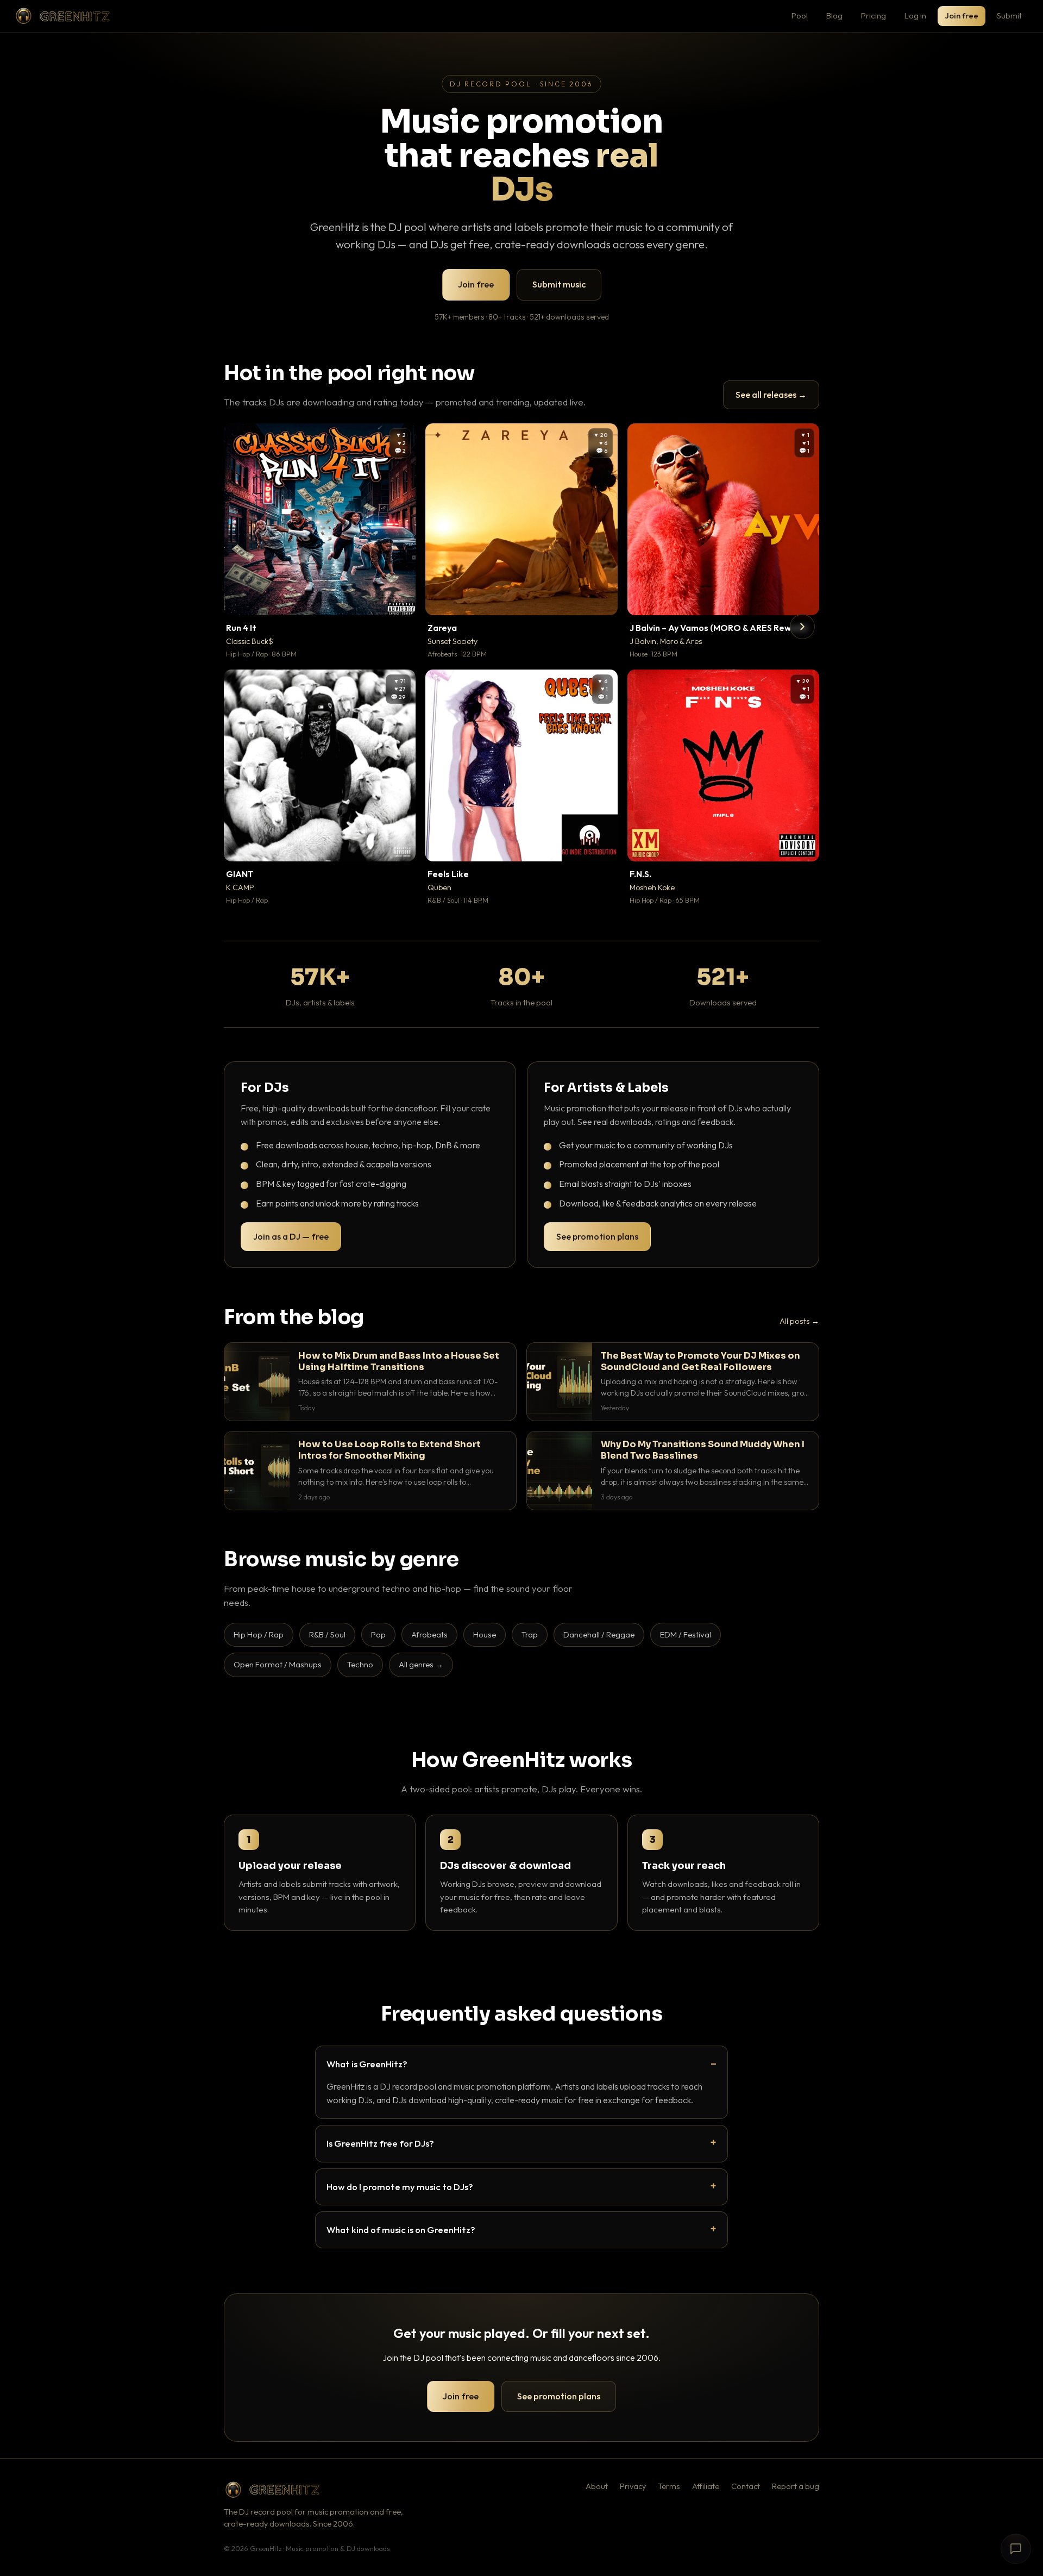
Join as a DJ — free (291, 1236)
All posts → (799, 1321)
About (597, 2486)
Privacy (633, 2486)
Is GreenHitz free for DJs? (380, 2143)
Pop (378, 1634)
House (485, 1634)
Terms (669, 2486)
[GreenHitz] (62, 16)
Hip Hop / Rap (259, 1634)
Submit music (559, 284)
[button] (400, 599)
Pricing (874, 15)
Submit (1009, 15)
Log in (915, 15)
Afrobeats (429, 1634)
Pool (800, 15)
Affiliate (706, 2486)
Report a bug (796, 2486)
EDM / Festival (686, 1634)
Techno (360, 1664)
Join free (962, 15)
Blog (834, 15)
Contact (746, 2486)
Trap (530, 1634)
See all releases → (771, 395)
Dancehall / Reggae (599, 1634)
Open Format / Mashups (278, 1664)
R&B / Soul (327, 1634)
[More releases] (802, 627)
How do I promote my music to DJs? (400, 2187)
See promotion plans (597, 1236)
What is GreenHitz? (367, 2064)
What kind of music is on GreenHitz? (401, 2230)
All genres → (421, 1664)
